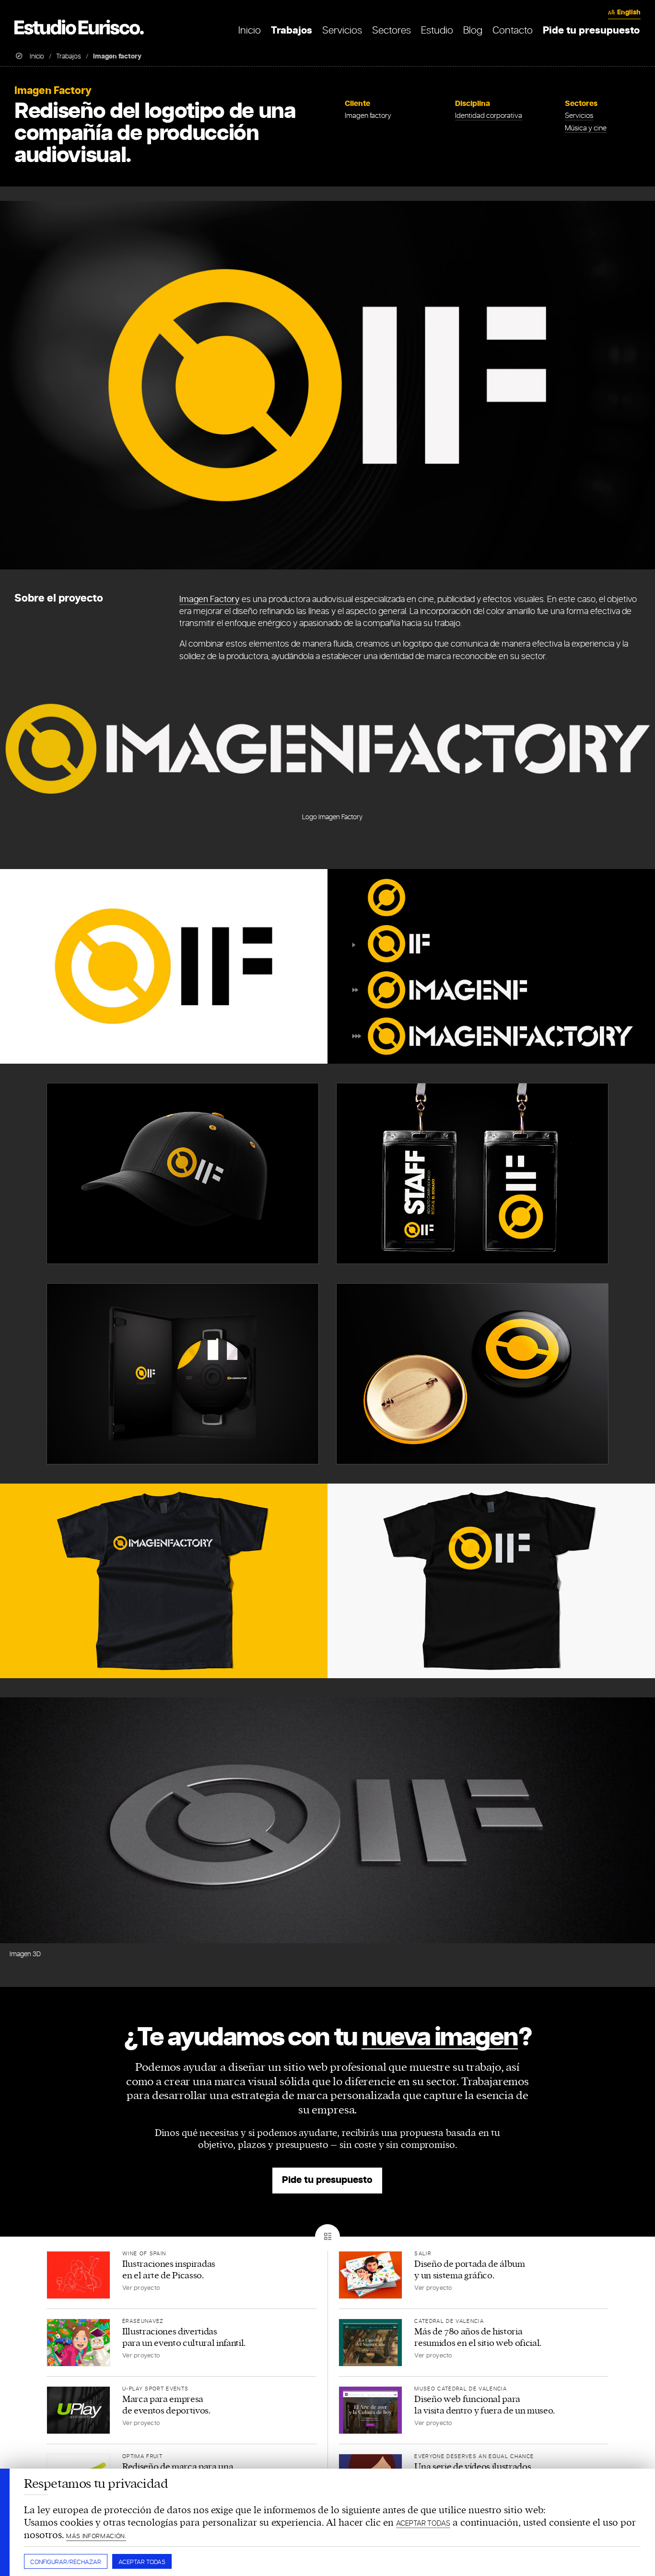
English (629, 13)
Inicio (37, 56)
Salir (423, 2254)
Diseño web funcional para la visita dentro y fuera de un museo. (485, 2405)
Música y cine (586, 128)
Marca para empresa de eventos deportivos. (166, 2405)
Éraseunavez (143, 2321)
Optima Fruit (142, 2457)
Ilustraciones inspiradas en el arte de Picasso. (169, 2270)
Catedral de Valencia (449, 2321)
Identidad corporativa (489, 116)
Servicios (579, 116)
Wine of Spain (144, 2254)
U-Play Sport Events (155, 2389)
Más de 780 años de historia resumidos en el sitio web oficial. (478, 2337)
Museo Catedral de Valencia (461, 2389)
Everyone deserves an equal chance (474, 2457)
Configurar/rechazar (66, 2562)
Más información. (96, 2536)
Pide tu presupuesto (327, 2180)
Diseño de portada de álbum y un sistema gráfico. (469, 2270)
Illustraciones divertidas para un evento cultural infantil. (184, 2337)
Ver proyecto (141, 2288)
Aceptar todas (142, 2562)
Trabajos (69, 56)
